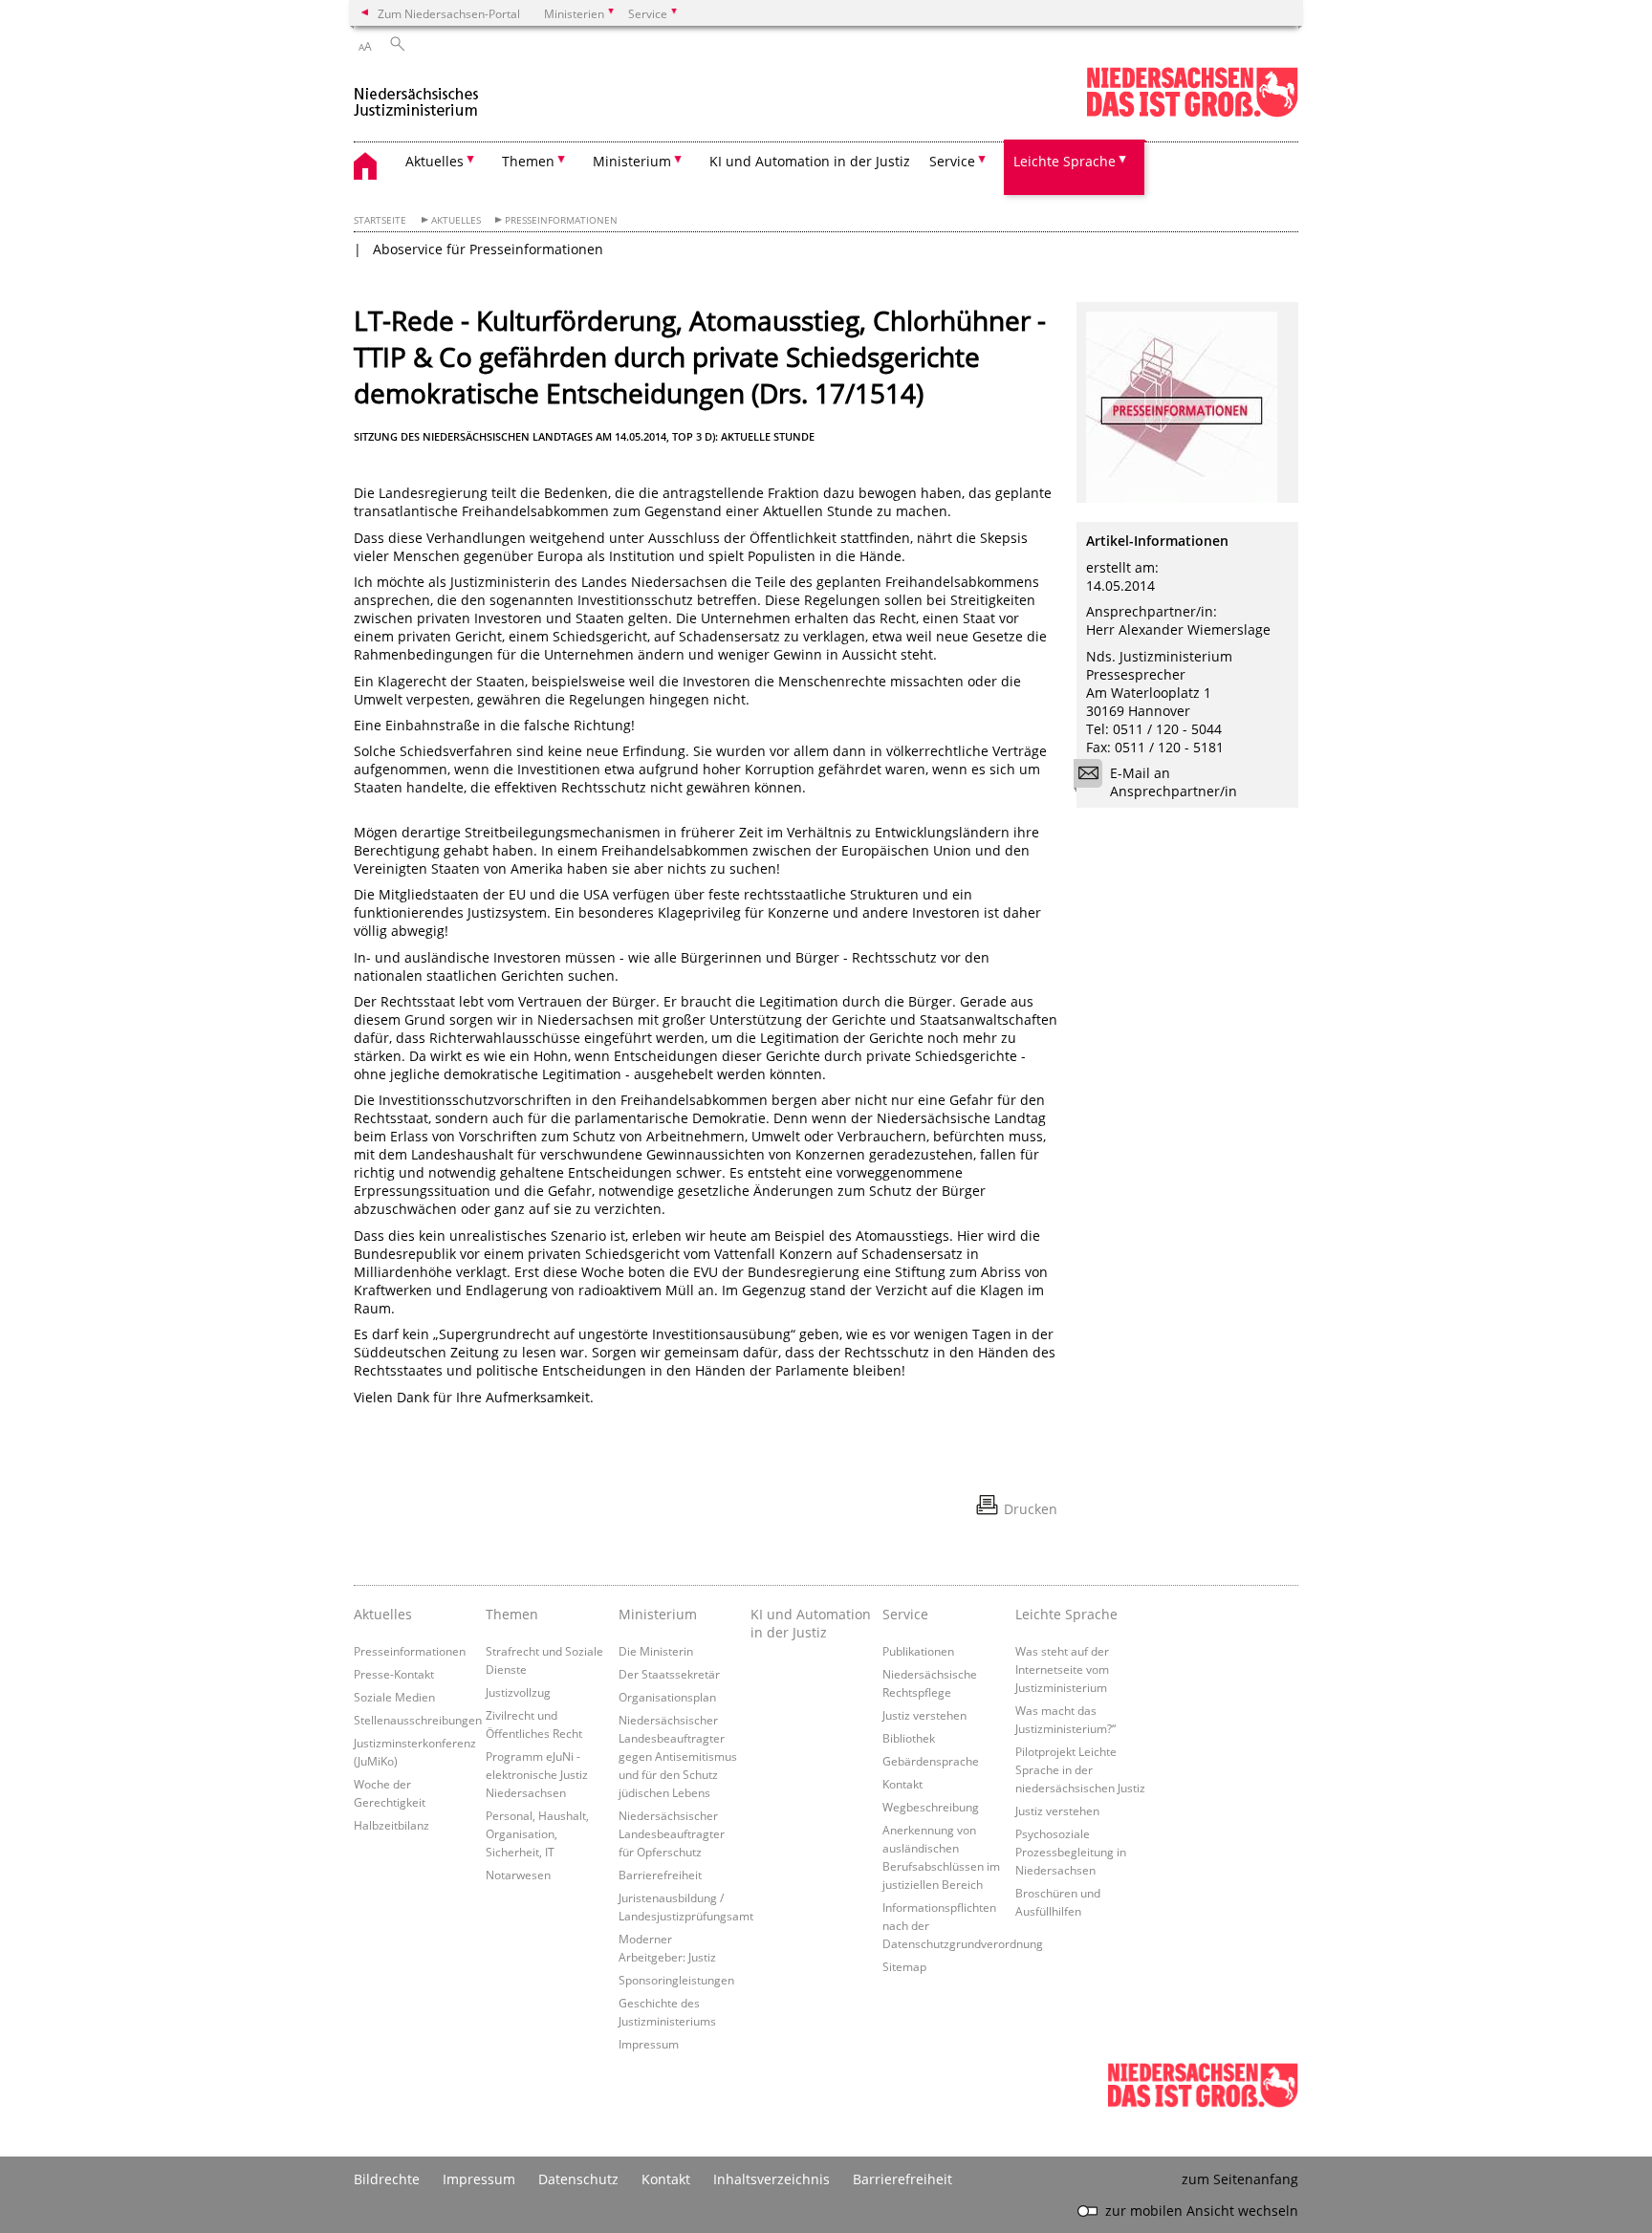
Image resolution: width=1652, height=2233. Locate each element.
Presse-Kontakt (394, 1674)
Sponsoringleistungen (676, 1980)
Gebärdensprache (931, 1761)
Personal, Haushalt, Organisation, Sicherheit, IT (537, 1833)
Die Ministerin (656, 1651)
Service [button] (952, 161)
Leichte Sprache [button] (1065, 161)
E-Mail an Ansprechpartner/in (1174, 782)
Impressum (649, 2044)
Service (905, 1614)
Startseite (380, 220)
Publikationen (918, 1651)
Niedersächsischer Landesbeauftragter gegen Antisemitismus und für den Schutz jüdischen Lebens (678, 1756)
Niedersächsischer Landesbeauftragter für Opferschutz (672, 1833)
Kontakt (902, 1784)
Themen (512, 1614)
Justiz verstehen (924, 1715)
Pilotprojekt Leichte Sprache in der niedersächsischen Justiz (1080, 1769)
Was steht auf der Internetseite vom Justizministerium (1062, 1669)
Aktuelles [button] (435, 161)
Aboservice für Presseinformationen (488, 249)
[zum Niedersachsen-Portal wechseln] (1192, 113)
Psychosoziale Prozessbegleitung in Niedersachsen (1071, 1852)
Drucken (1031, 1509)
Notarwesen (518, 1875)
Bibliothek (909, 1738)
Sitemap (904, 1966)
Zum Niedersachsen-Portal (449, 13)
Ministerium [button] (632, 161)
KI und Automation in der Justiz (810, 161)
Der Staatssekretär (669, 1674)
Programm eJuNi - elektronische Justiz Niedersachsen (537, 1774)
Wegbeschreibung (931, 1807)
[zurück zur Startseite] (416, 94)
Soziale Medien (394, 1697)
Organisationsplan (667, 1697)
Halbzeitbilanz (391, 1825)
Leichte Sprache (1066, 1614)
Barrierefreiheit (660, 1875)
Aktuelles (456, 220)
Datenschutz (578, 2179)
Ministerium (658, 1614)
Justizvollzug (518, 1692)
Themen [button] (528, 161)
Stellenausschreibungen (418, 1720)
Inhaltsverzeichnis (772, 2179)
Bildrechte (387, 2179)
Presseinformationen (561, 220)
